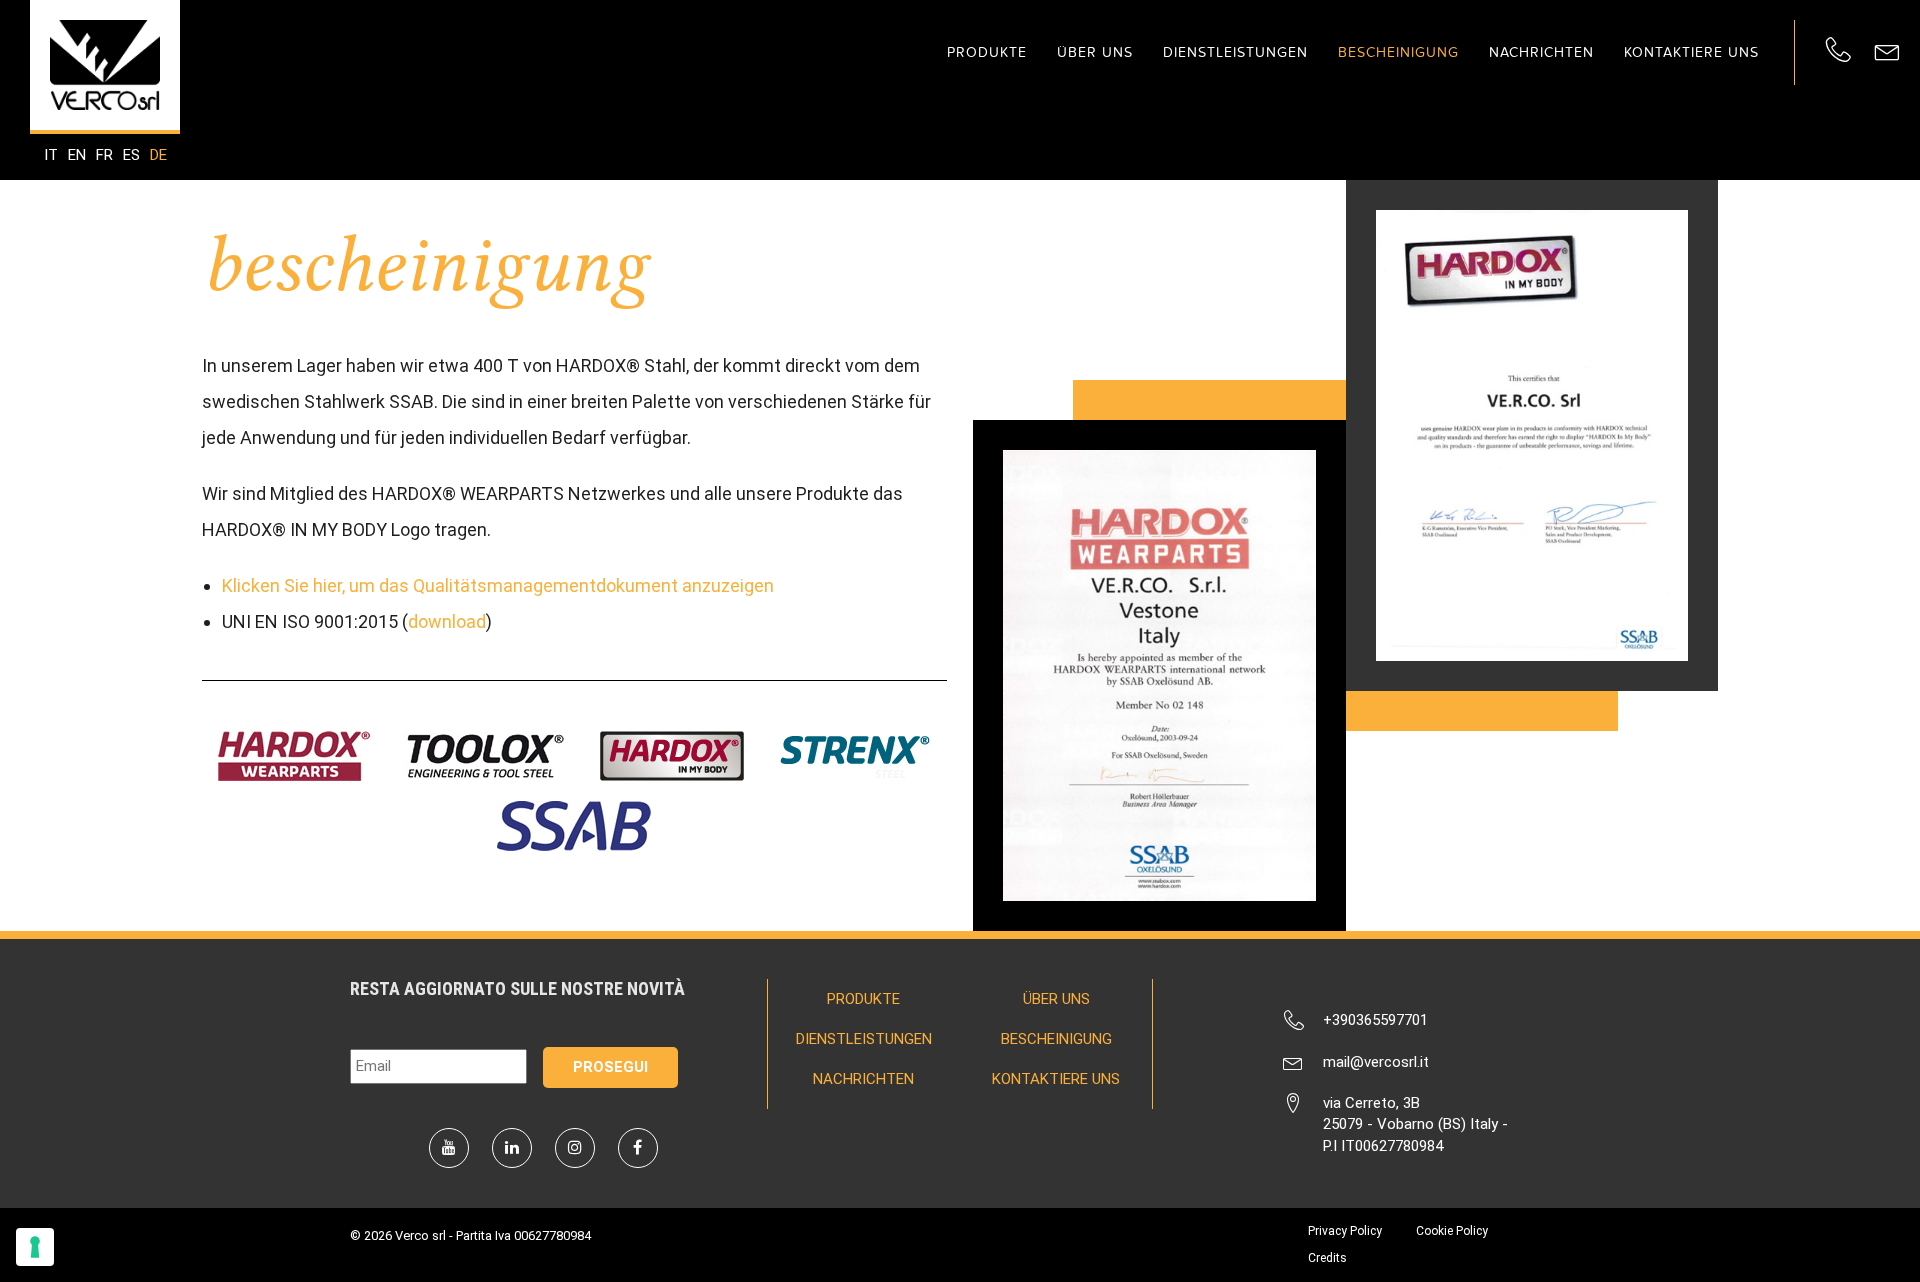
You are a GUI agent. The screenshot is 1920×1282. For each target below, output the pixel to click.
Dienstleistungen (1235, 52)
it (51, 155)
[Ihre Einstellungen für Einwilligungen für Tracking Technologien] (35, 1247)
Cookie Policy (1452, 1231)
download (447, 621)
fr (104, 155)
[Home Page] (105, 65)
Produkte (987, 52)
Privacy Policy (1345, 1231)
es (131, 155)
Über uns (1095, 52)
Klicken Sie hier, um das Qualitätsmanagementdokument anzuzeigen (498, 585)
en (77, 155)
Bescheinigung (1398, 52)
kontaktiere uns (1691, 52)
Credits (1327, 1258)
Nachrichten (1541, 52)
